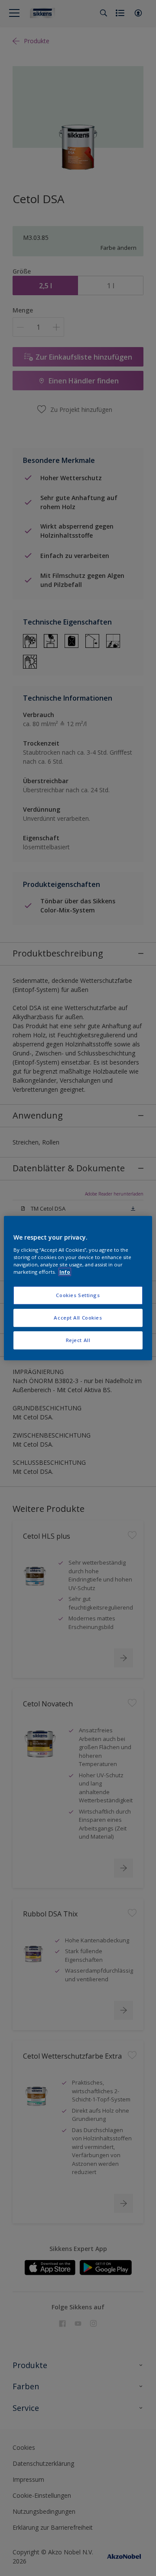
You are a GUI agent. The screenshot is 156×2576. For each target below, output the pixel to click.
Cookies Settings (78, 1295)
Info (65, 1272)
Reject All (78, 1340)
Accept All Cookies (78, 1318)
